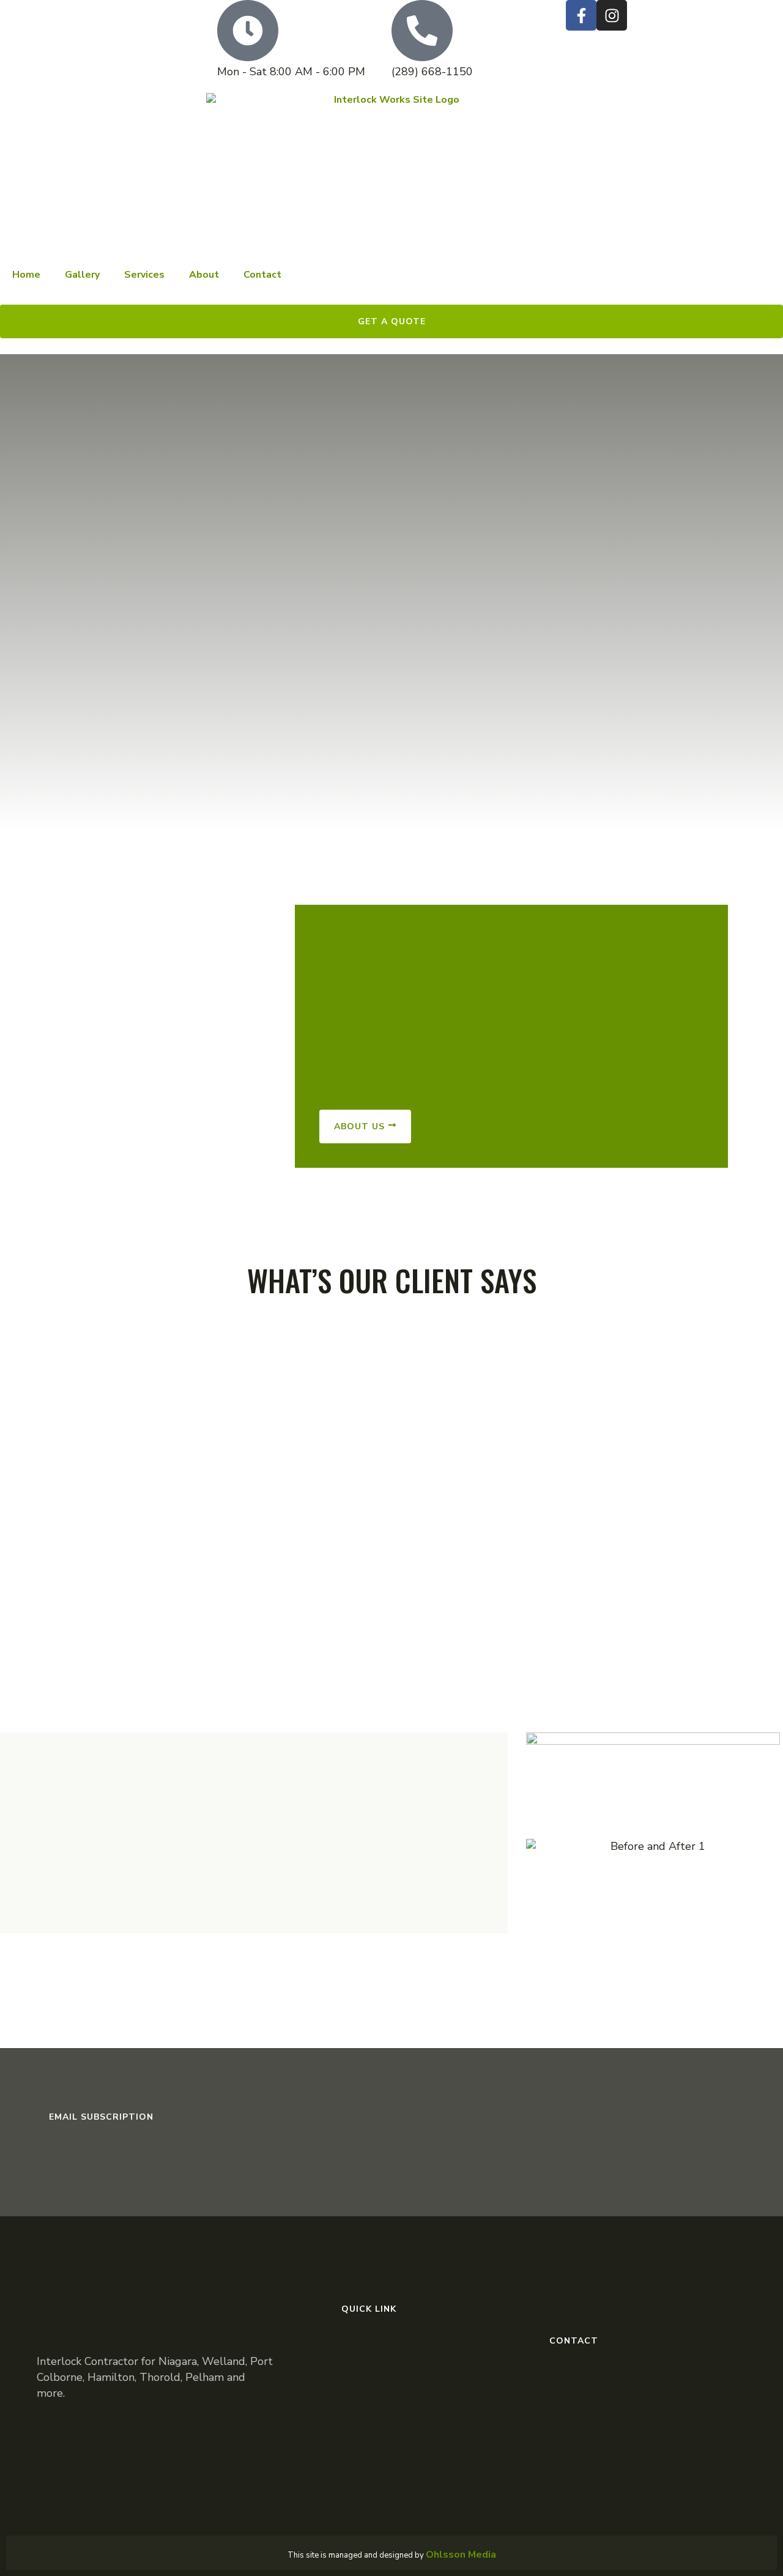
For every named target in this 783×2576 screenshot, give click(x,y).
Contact (262, 275)
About (204, 275)
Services (144, 275)
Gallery (82, 275)
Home (26, 275)
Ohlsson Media (461, 2555)
